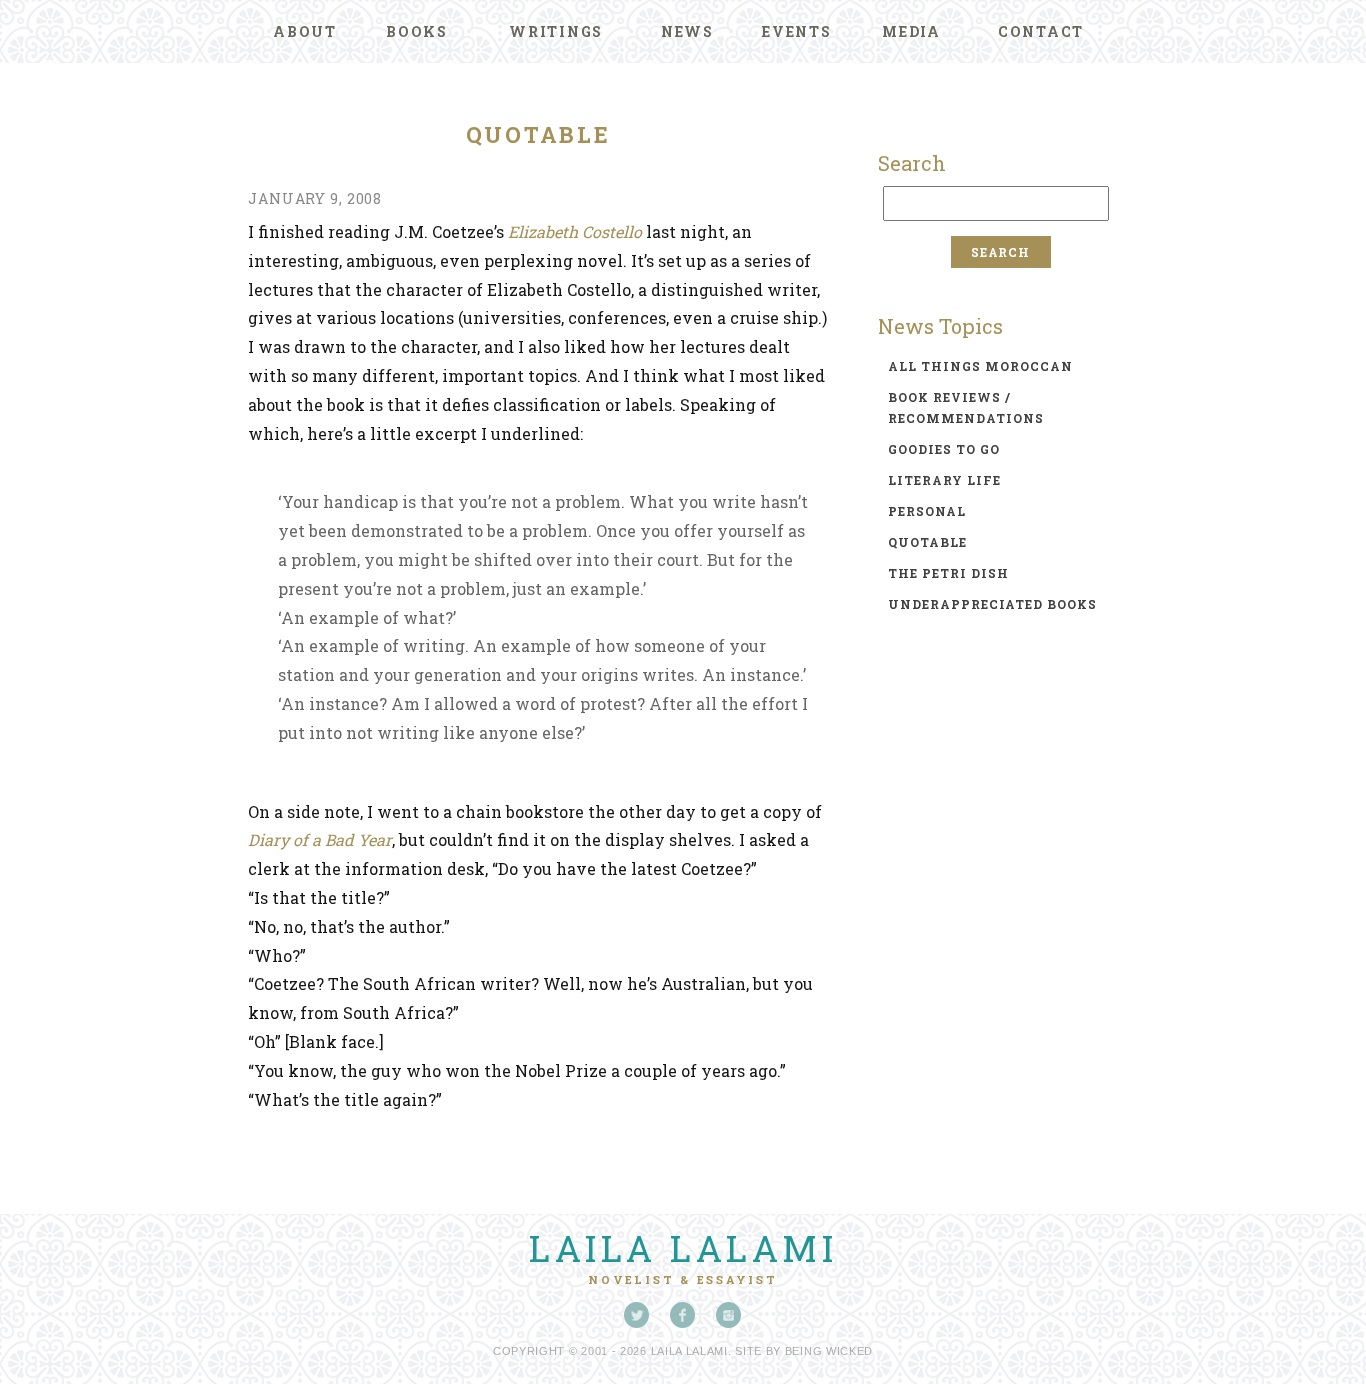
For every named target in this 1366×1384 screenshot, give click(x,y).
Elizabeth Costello (575, 231)
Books (417, 31)
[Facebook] (683, 1315)
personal (927, 511)
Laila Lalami (683, 1248)
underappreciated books (992, 604)
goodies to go (944, 449)
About (305, 31)
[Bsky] (637, 1315)
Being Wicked (829, 1351)
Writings (556, 31)
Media (911, 31)
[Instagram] (729, 1315)
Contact (1041, 31)
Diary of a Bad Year (320, 839)
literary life (944, 480)
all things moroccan (980, 366)
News (687, 31)
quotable (927, 542)
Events (797, 31)
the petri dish (948, 573)
